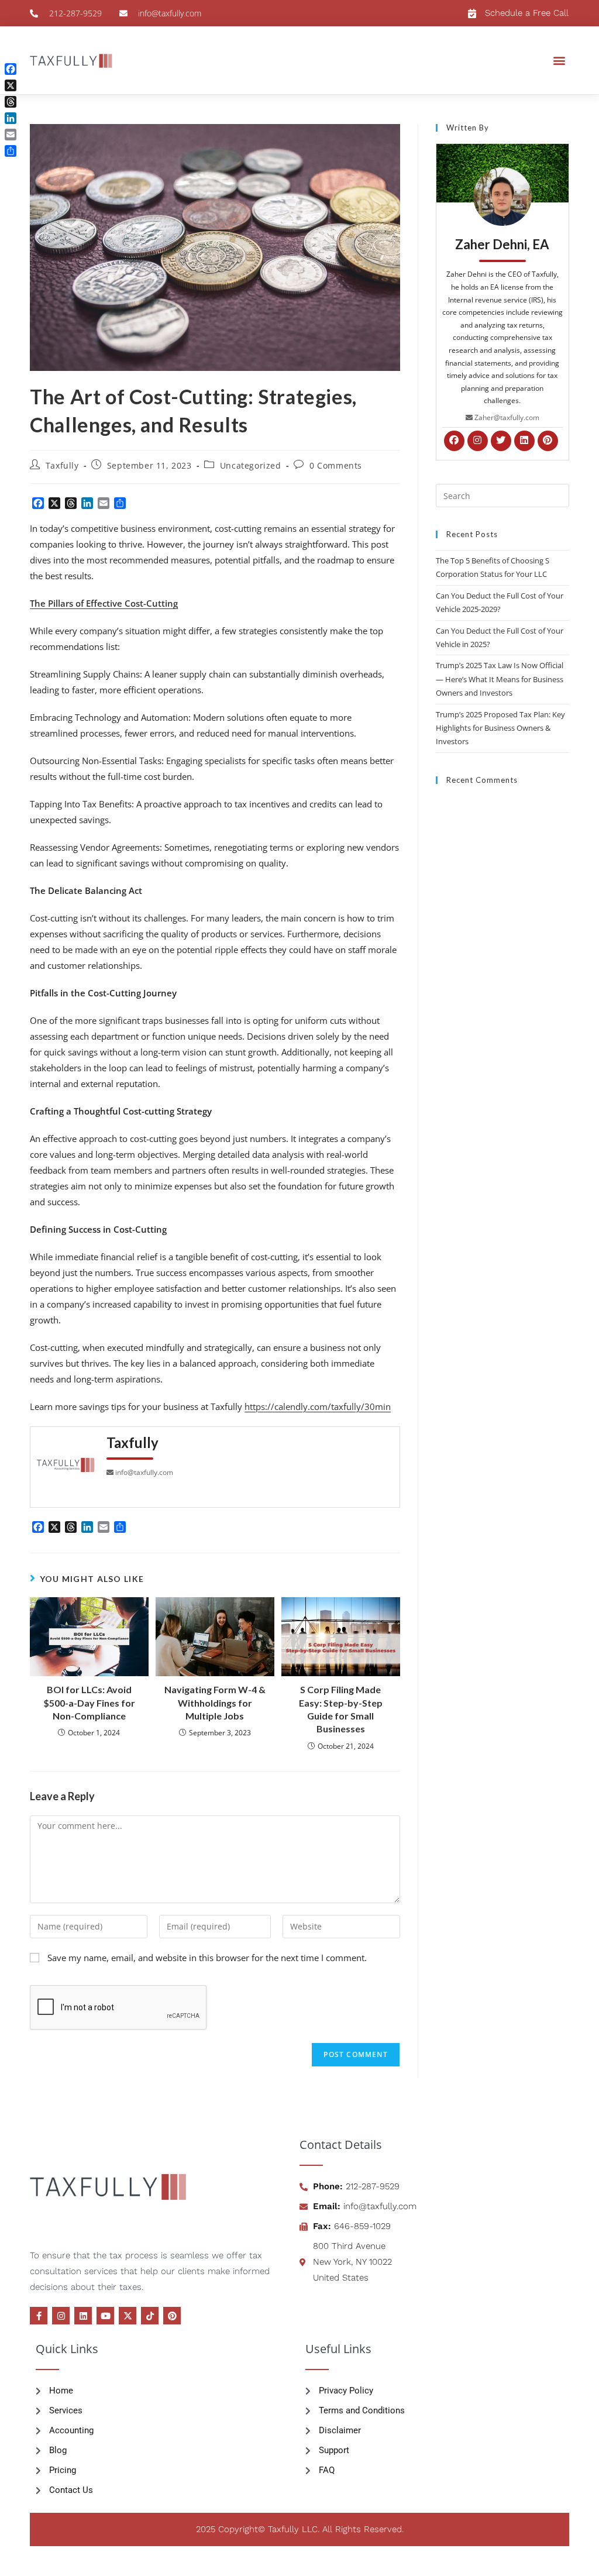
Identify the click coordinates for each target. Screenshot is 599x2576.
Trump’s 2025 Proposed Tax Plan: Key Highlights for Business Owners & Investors (500, 728)
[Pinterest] (172, 2316)
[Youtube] (105, 2316)
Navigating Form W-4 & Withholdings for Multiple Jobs (215, 1703)
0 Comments (336, 465)
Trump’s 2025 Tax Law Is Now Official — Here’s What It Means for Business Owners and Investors (500, 679)
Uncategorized (251, 465)
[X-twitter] (128, 2316)
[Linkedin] (83, 2316)
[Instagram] (61, 2316)
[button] (560, 60)
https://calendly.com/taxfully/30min (318, 1406)
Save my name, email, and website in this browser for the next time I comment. (207, 1958)
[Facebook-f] (39, 2316)
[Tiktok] (150, 2316)
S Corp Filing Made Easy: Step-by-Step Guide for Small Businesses (341, 1709)
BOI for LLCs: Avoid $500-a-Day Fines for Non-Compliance (89, 1703)
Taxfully (62, 465)
